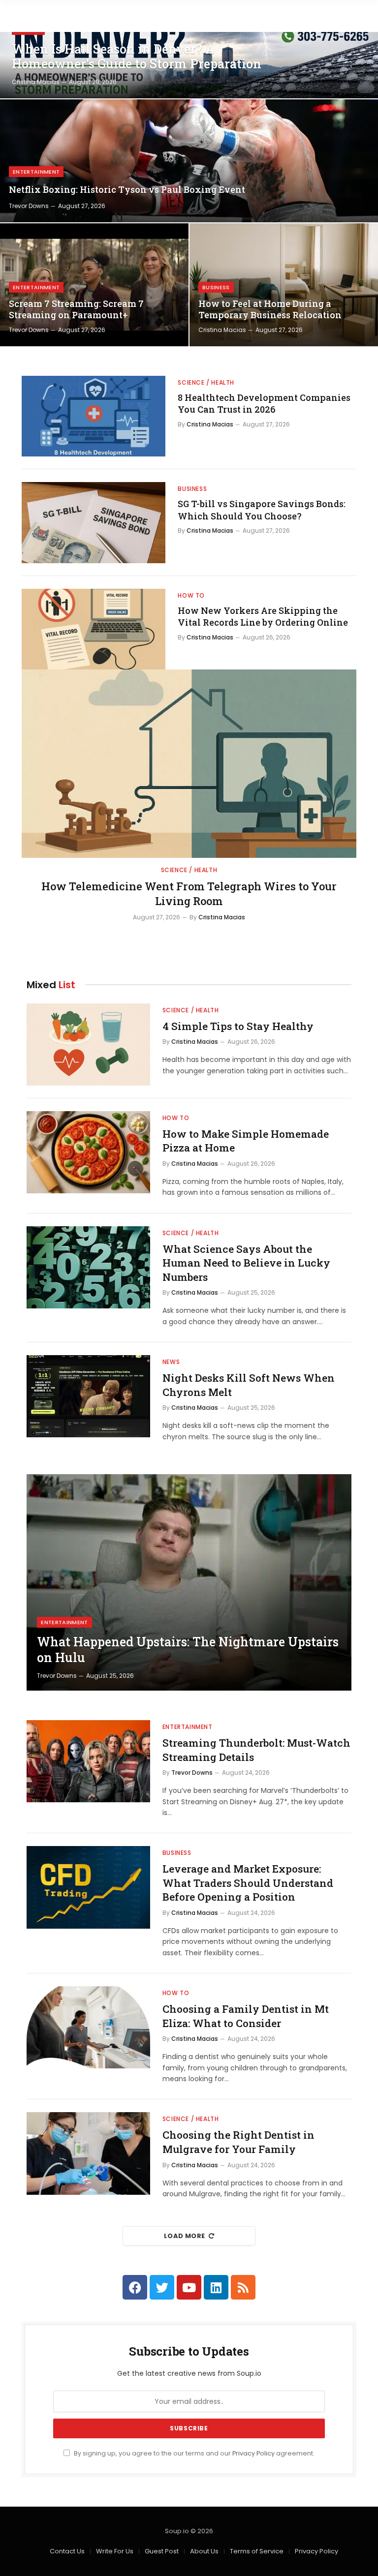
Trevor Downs (29, 206)
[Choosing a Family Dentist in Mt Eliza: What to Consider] (88, 2027)
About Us (204, 2551)
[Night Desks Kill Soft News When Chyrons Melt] (88, 1396)
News (171, 1362)
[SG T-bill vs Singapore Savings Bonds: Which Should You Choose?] (94, 522)
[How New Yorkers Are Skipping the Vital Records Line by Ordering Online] (94, 629)
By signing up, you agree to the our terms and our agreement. (193, 2453)
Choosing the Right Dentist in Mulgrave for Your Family (238, 2142)
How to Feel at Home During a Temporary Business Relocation (270, 309)
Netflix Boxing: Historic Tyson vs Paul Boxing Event (127, 190)
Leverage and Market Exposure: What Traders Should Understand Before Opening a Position (248, 1883)
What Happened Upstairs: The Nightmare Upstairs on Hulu (188, 1650)
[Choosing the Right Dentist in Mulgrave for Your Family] (88, 2153)
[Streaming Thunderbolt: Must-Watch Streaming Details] (88, 1761)
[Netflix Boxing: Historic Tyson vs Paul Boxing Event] (189, 161)
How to (191, 595)
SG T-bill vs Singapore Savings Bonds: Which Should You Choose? (262, 510)
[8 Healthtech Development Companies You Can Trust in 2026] (94, 416)
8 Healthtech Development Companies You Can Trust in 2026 (264, 403)
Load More (185, 2236)
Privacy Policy (253, 2453)
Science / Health (206, 382)
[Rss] (243, 2287)
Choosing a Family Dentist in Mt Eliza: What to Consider (246, 2016)
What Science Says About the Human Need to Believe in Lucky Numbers (246, 1263)
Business (216, 287)
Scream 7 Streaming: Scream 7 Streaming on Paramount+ (76, 309)
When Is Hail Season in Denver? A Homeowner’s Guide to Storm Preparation (137, 57)
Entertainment (36, 172)
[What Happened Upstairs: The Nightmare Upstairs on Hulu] (189, 1582)
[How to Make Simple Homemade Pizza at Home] (88, 1152)
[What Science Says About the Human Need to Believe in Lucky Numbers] (88, 1267)
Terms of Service (257, 2551)
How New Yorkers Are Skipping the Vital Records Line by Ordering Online (263, 616)
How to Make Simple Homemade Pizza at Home (246, 1141)
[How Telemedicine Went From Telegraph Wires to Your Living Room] (189, 764)
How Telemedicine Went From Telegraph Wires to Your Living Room (189, 894)
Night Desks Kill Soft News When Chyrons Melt (249, 1385)
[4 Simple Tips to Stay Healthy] (88, 1045)
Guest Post (162, 2551)
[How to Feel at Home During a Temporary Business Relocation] (284, 285)
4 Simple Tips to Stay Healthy (238, 1026)
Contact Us (67, 2551)
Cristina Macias (36, 82)
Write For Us (115, 2551)
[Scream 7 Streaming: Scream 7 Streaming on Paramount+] (94, 285)
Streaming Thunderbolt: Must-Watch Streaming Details (256, 1750)
